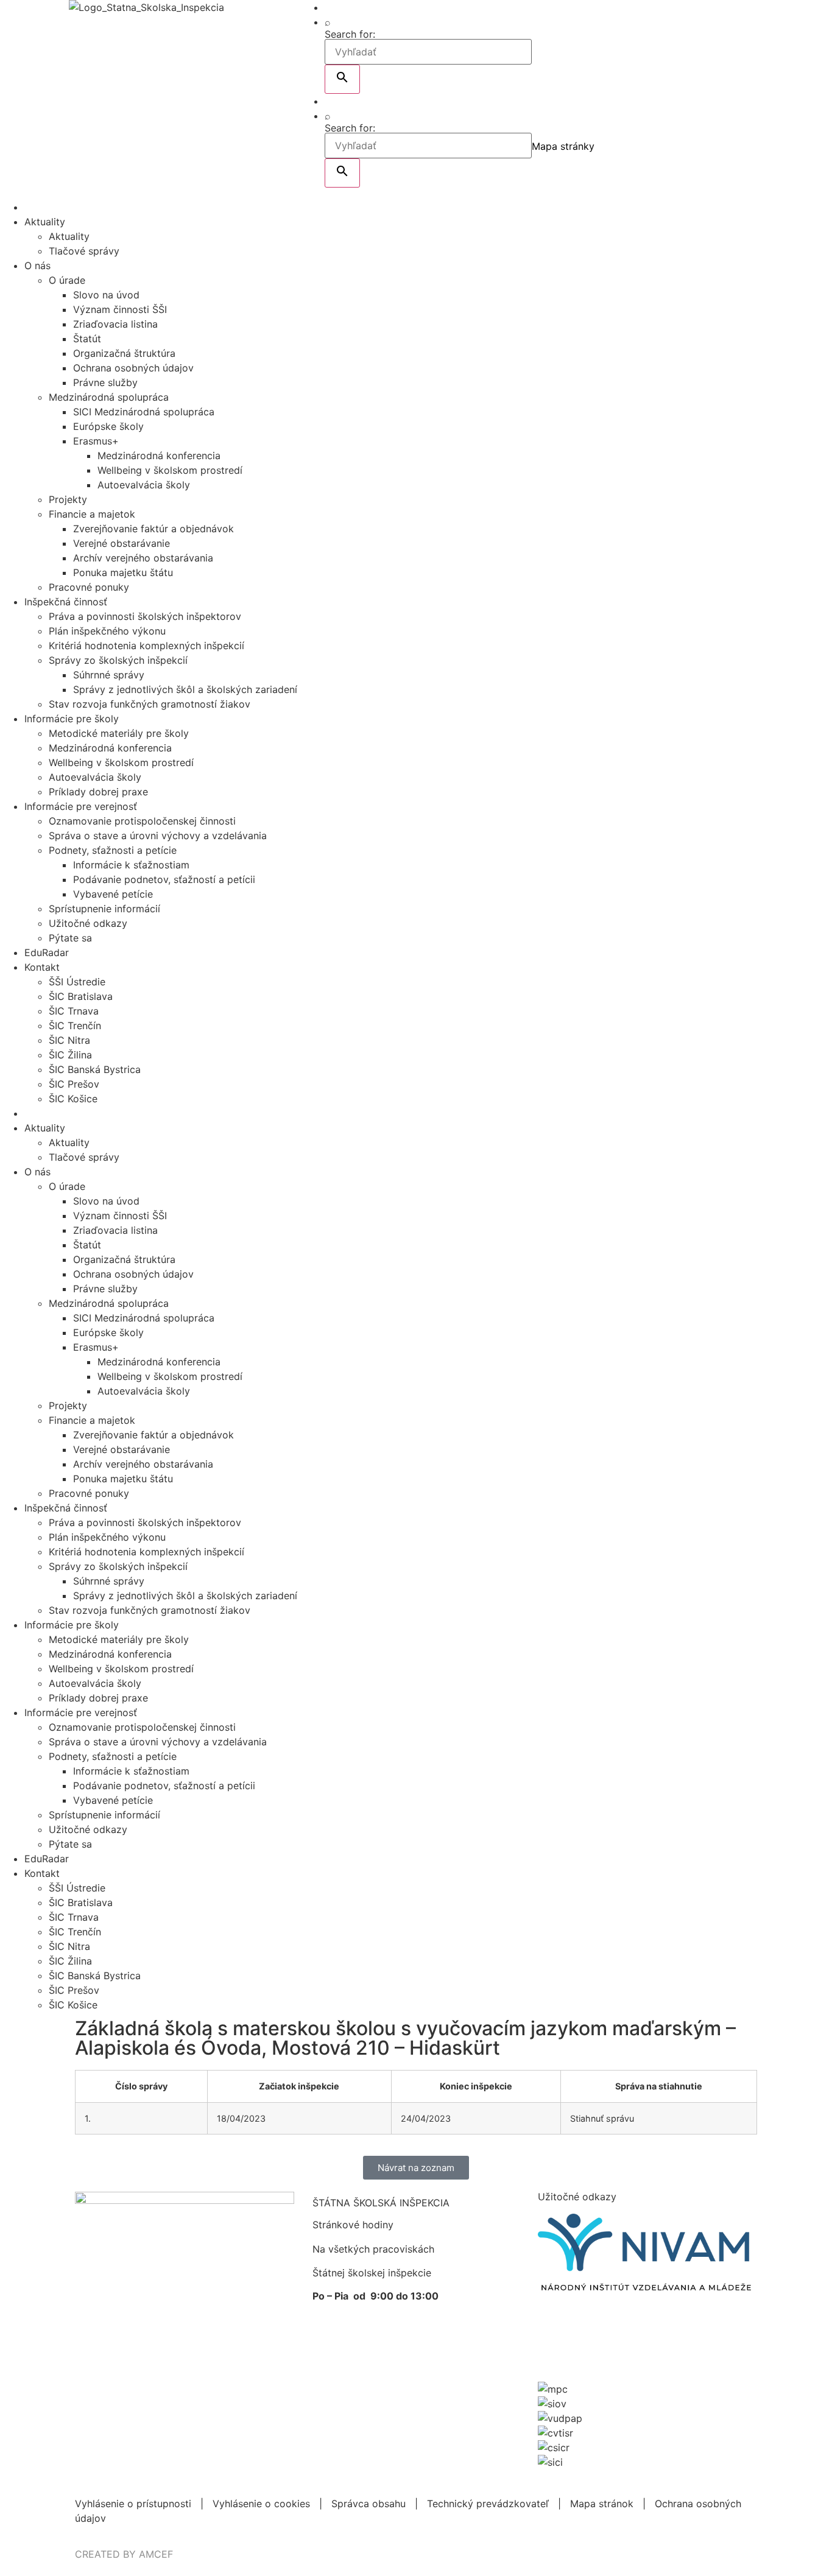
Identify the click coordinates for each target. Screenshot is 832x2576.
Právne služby (105, 382)
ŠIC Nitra (69, 1040)
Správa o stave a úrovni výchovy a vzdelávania (158, 836)
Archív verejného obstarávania (143, 558)
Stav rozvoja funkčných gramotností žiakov (150, 704)
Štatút (87, 339)
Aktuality (45, 222)
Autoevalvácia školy (144, 485)
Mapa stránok (602, 2504)
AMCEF (156, 2554)
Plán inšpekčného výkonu (107, 631)
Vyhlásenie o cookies (261, 2504)
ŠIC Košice (73, 1099)
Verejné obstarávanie (122, 543)
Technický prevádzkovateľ (488, 2504)
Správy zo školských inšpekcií (118, 660)
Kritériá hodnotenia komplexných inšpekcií (146, 646)
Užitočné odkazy (88, 923)
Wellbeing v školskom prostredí (170, 470)
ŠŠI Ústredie (77, 982)
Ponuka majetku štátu (123, 572)
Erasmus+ (96, 441)
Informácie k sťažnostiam (131, 865)
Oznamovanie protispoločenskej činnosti (142, 821)
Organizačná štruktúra (124, 353)
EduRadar (47, 952)
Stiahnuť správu (602, 2118)
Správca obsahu (368, 2504)
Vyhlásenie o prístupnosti (133, 2504)
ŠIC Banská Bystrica (95, 1069)
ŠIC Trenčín (75, 1026)
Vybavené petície (113, 894)
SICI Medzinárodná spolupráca (144, 412)
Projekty (68, 499)
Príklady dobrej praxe (98, 792)
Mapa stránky (563, 146)
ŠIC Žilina (70, 1055)
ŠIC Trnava (74, 1011)
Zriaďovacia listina (115, 324)
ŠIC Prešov (74, 1084)
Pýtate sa (70, 938)
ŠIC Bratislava (81, 996)
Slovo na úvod (106, 295)
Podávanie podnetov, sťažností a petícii (164, 879)
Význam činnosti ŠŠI (120, 309)
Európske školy (108, 426)
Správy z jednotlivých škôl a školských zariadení (185, 689)
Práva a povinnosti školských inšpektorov (145, 616)
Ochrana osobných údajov (133, 368)
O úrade (67, 280)
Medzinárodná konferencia (159, 456)
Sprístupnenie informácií (104, 909)
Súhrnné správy (109, 675)
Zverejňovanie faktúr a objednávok (153, 529)
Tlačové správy (84, 251)
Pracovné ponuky (89, 587)
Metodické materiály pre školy (119, 733)
